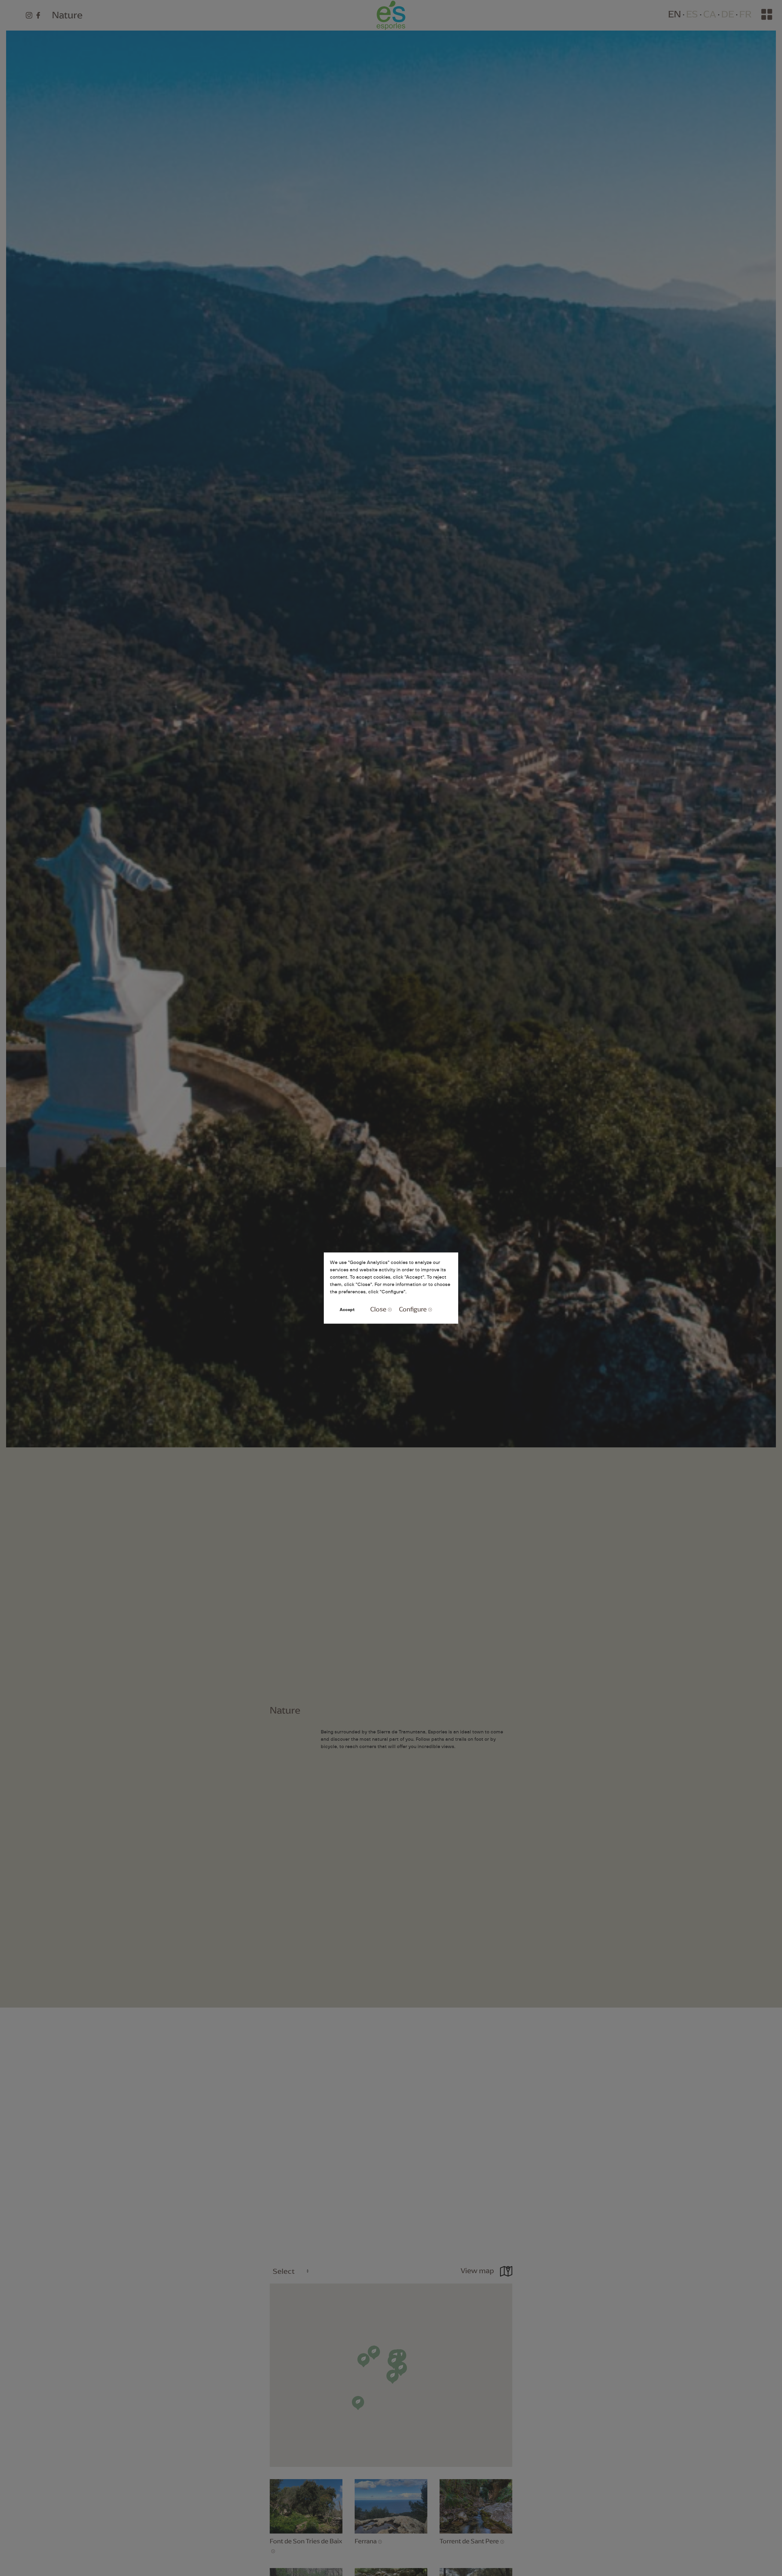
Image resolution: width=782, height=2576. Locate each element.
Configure (413, 1309)
